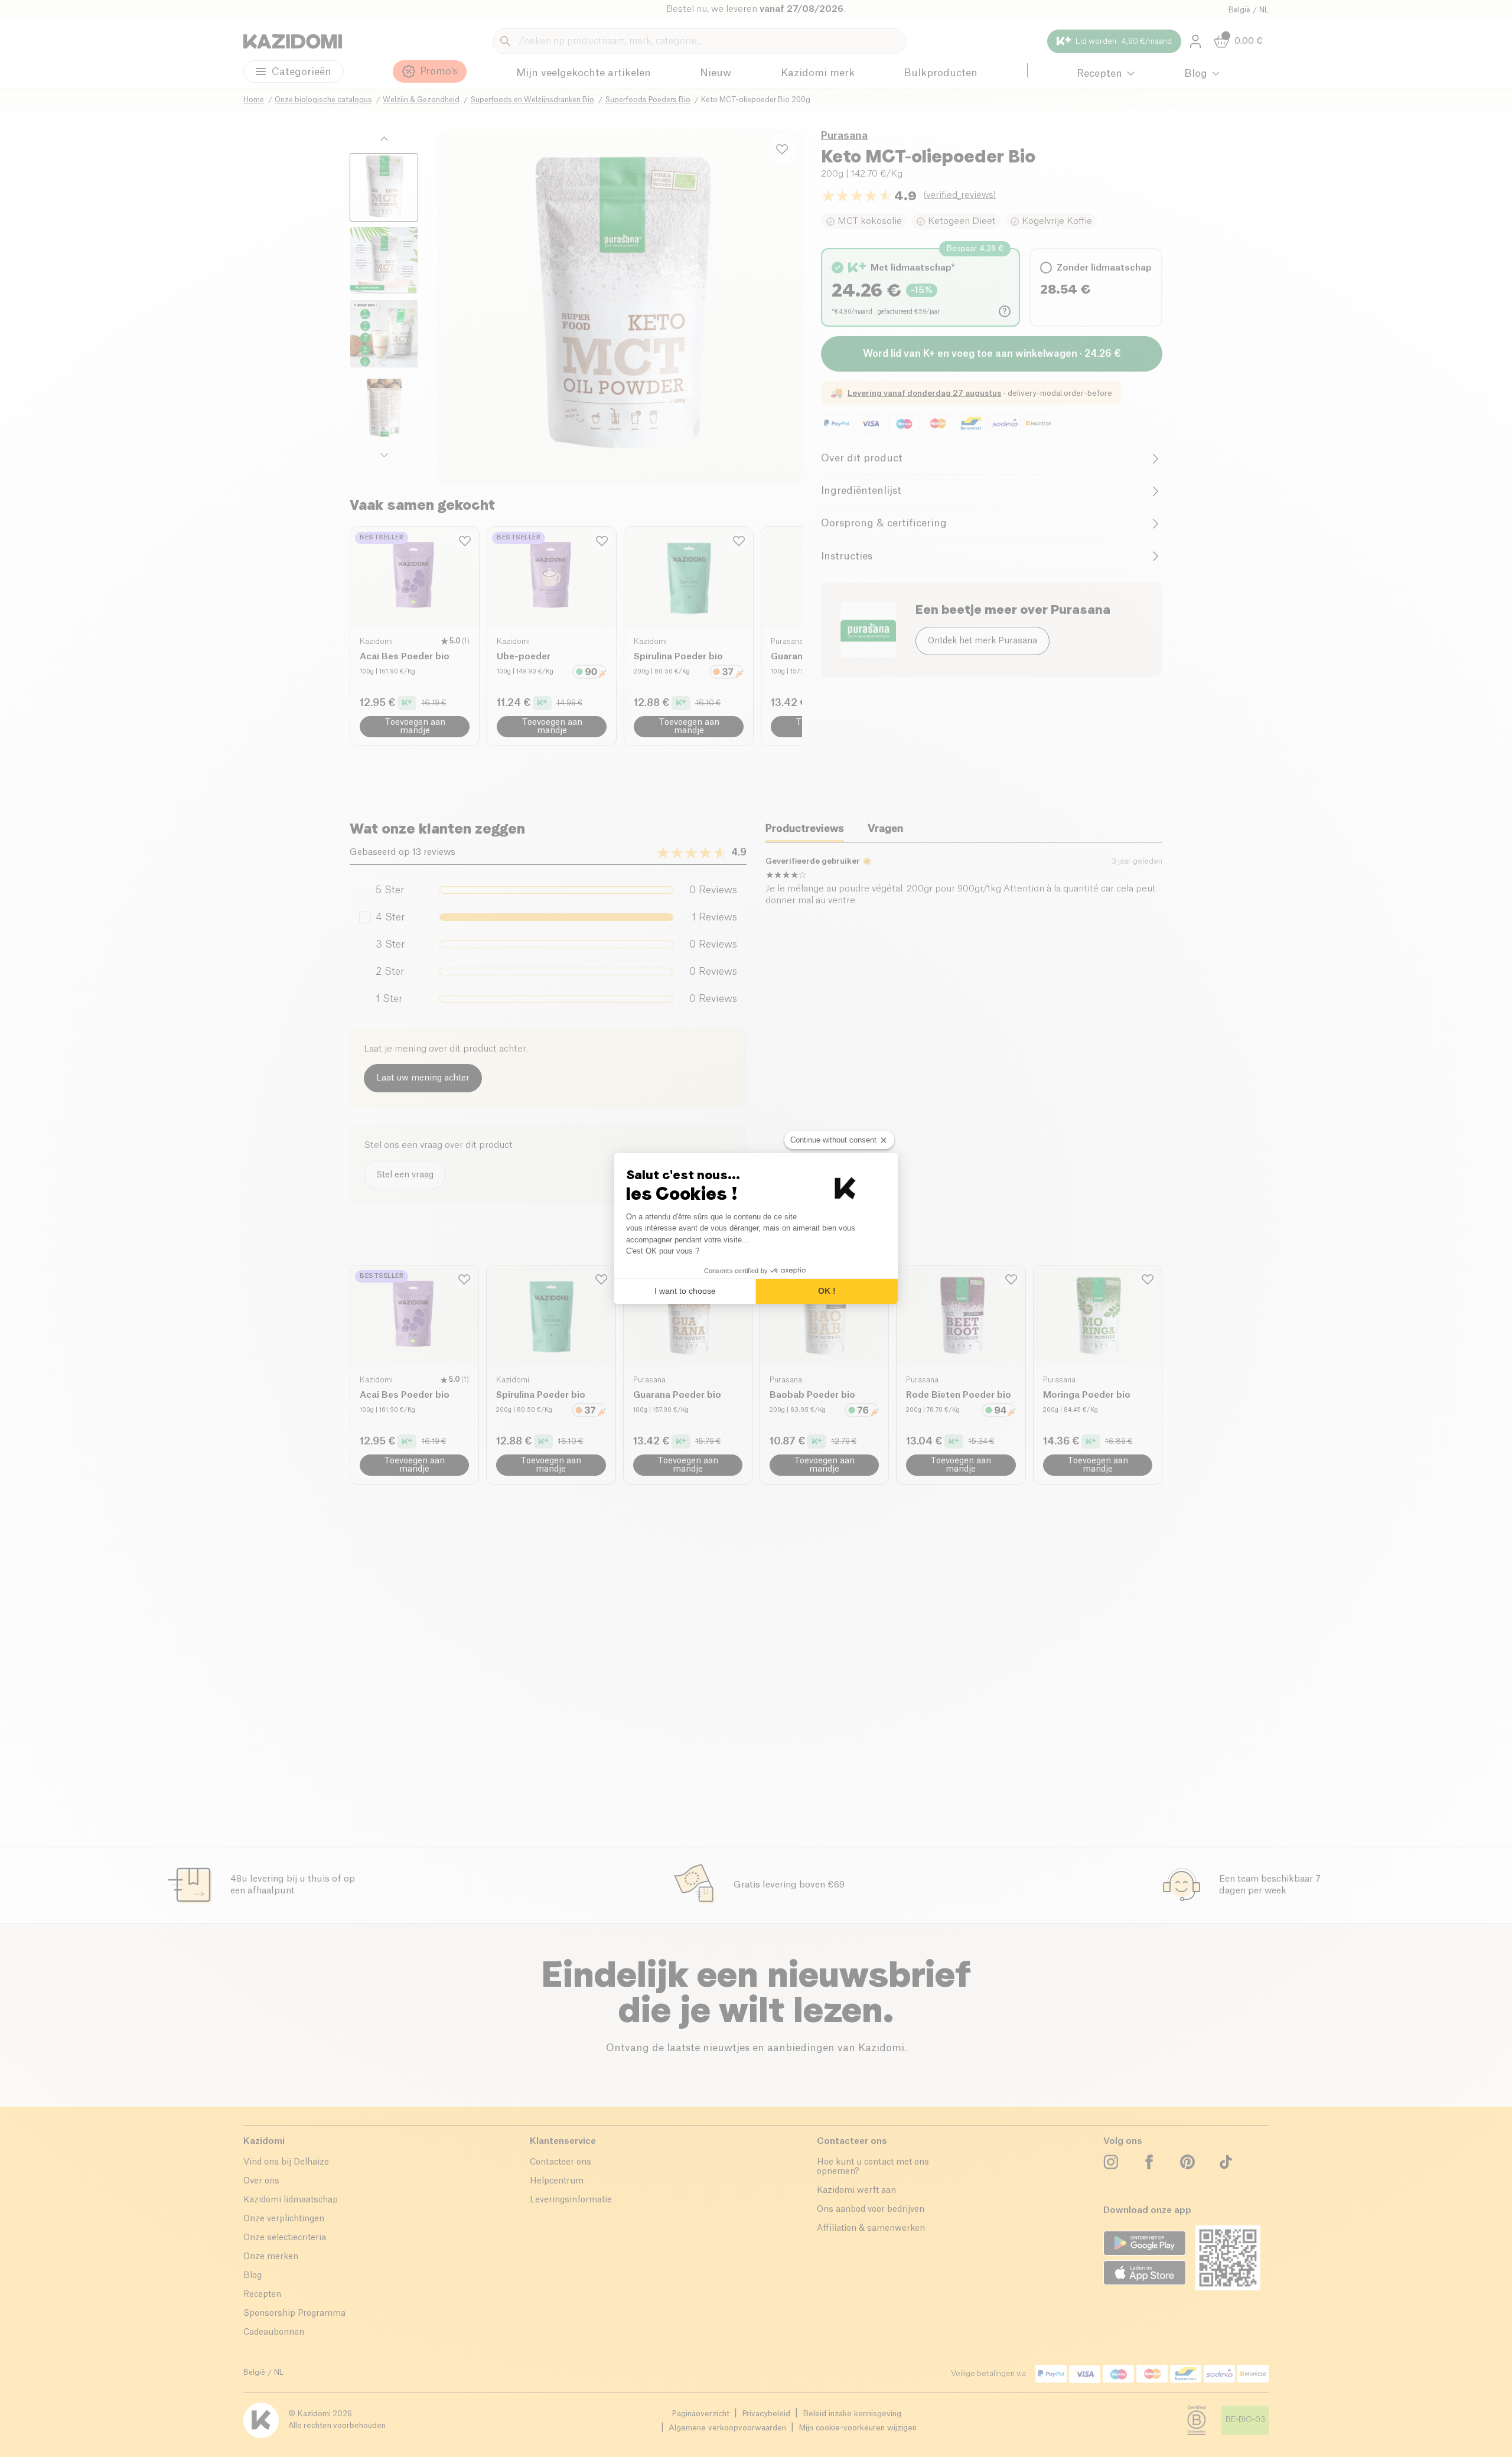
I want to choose (685, 1291)
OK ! (827, 1291)
